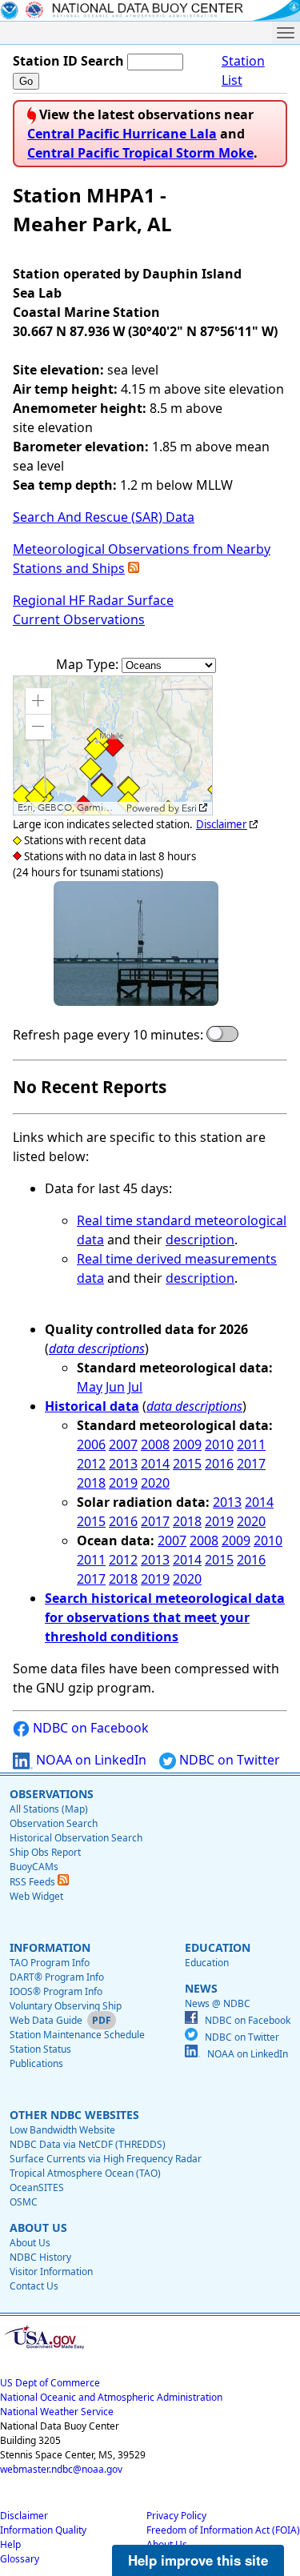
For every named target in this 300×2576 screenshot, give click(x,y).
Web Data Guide (46, 2020)
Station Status (40, 2049)
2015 (187, 1464)
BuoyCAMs (34, 1867)
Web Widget (36, 1896)
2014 (155, 1464)
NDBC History (40, 2257)
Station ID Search (68, 61)
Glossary (20, 2559)
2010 (219, 1444)
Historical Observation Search (76, 1838)
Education (207, 1963)
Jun (115, 1387)
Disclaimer (222, 824)
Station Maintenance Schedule (77, 2035)
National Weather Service (57, 2412)
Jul (135, 1387)
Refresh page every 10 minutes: (108, 1035)
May (90, 1387)
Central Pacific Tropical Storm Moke (140, 153)
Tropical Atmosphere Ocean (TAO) (85, 2173)
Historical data (92, 1406)
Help (10, 2544)
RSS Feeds (34, 1882)
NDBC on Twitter (228, 1760)
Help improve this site (198, 2560)
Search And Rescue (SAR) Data (104, 517)
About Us (30, 2243)
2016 (219, 1464)
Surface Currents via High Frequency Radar (106, 2159)
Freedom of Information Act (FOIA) (223, 2530)
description (200, 1240)
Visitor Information (51, 2272)
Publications (36, 2063)
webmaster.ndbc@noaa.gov (61, 2469)
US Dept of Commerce (50, 2383)
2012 (91, 1464)
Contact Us (34, 2286)
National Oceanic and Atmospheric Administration (111, 2397)
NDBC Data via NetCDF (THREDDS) (88, 2144)
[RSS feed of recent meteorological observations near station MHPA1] (134, 568)
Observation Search (54, 1823)
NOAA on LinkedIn (90, 1760)
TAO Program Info (50, 1963)
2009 (187, 1444)
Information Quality (43, 2530)
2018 (91, 1483)
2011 (251, 1444)
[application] (113, 745)
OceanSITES (37, 2187)
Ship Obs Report (45, 1852)
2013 (123, 1464)
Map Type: (89, 664)
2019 (123, 1483)
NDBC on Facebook (89, 1728)
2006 (91, 1444)
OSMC (24, 2202)
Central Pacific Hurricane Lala (122, 134)
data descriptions (97, 1348)
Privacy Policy (176, 2516)
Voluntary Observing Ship (66, 2006)
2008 (155, 1444)
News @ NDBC (218, 2003)
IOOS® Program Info (56, 1991)
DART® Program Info (57, 1977)
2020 (155, 1483)
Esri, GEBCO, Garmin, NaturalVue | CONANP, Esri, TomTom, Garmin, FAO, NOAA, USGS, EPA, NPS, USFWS (70, 808)
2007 (123, 1444)
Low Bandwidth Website (62, 2130)
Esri (189, 808)
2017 (251, 1464)
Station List (243, 70)
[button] (38, 701)
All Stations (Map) (49, 1809)
